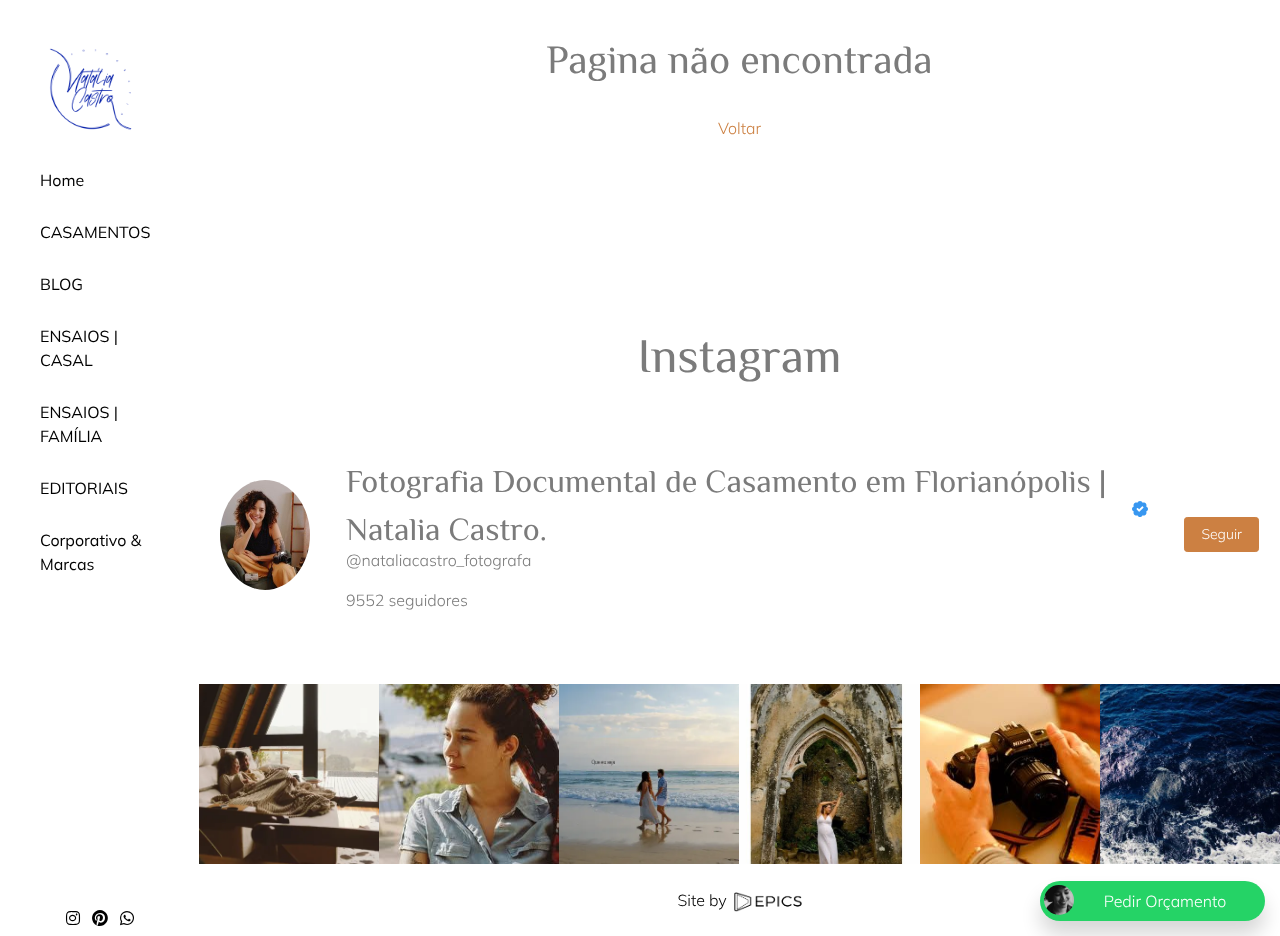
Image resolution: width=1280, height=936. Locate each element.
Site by (703, 900)
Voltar (739, 128)
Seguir (1221, 534)
